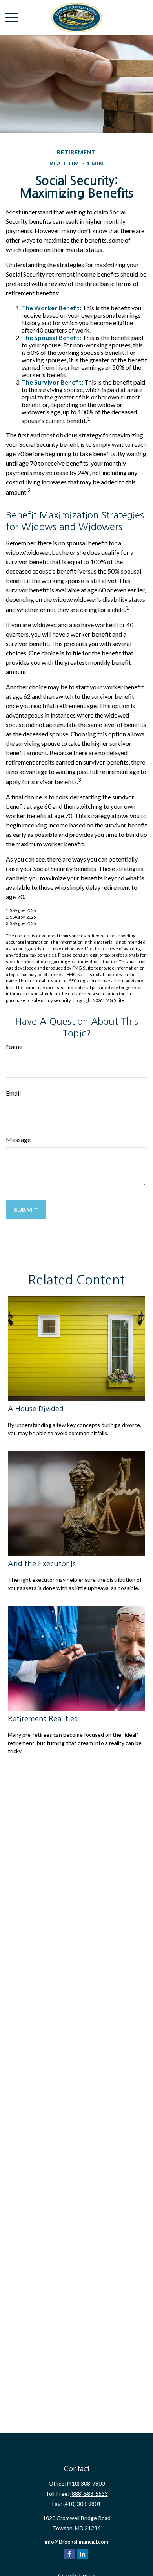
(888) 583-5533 (89, 2494)
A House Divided (36, 1409)
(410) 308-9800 (86, 2483)
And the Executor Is (42, 1564)
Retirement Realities (43, 1719)
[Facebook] (69, 2554)
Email (13, 1093)
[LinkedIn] (83, 2554)
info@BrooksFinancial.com (76, 2541)
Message (18, 1140)
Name (14, 1046)
